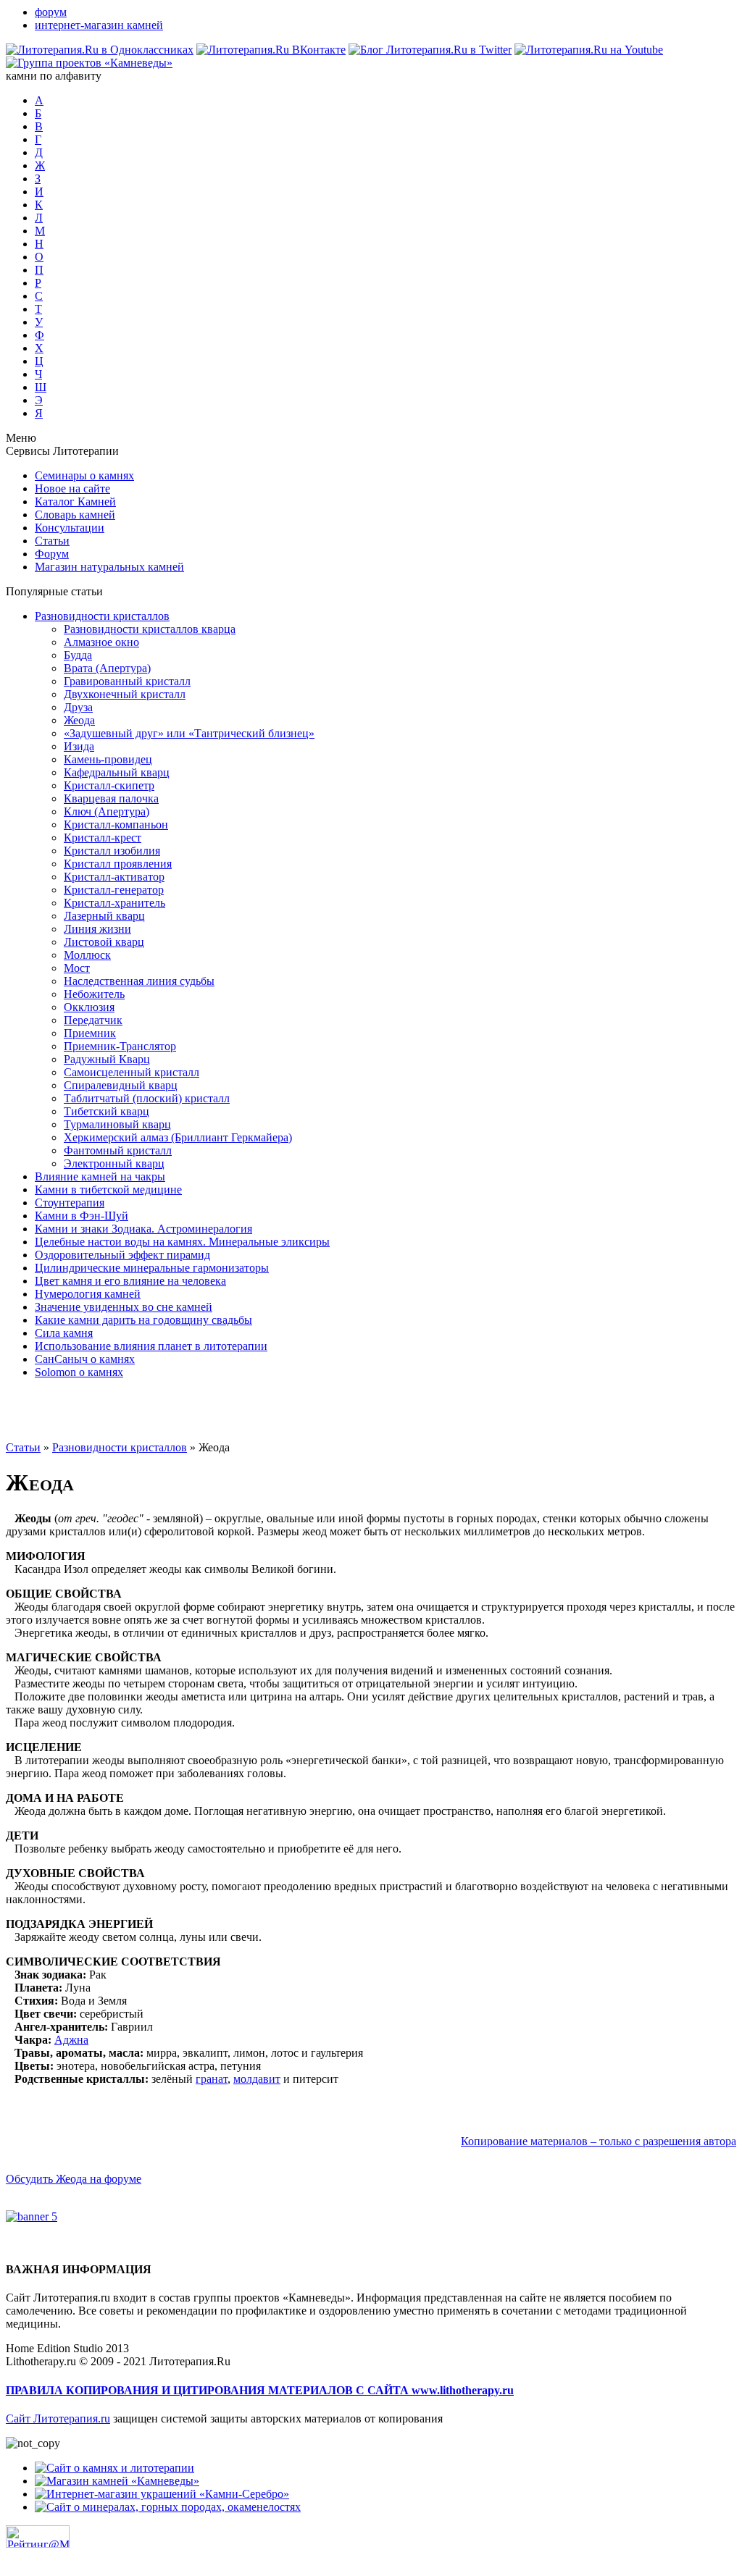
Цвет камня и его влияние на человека (130, 1281)
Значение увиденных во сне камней (124, 1307)
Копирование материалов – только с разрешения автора (599, 2141)
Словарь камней (75, 515)
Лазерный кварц (104, 916)
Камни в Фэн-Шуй (82, 1216)
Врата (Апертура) (107, 668)
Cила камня (64, 1333)
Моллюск (87, 955)
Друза (78, 707)
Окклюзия (89, 1007)
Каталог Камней (75, 502)
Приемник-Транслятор (120, 1046)
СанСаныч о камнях (85, 1359)
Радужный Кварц (107, 1059)
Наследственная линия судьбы (139, 981)
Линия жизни (97, 929)
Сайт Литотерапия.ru (58, 2418)
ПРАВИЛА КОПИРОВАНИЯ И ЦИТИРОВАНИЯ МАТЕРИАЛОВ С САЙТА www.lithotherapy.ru (260, 2390)
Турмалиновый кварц (117, 1124)
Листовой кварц (104, 942)
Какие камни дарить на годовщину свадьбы (143, 1320)
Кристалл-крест (103, 838)
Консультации (70, 528)
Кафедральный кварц (117, 772)
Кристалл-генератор (114, 890)
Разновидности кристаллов (102, 616)
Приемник (90, 1033)
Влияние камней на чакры (100, 1176)
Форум (52, 554)
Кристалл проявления (118, 864)
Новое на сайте (72, 488)
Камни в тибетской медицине (108, 1190)
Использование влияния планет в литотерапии (151, 1346)
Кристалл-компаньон (116, 825)
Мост (77, 968)
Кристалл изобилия (112, 851)
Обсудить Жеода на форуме (74, 2179)
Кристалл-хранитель (114, 903)
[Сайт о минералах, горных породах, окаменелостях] (168, 2507)
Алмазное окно (101, 642)
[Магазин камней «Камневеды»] (117, 2481)
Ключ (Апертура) (107, 811)
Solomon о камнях (79, 1372)
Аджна (71, 2040)
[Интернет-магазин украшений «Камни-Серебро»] (162, 2494)
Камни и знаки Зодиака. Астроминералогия (143, 1229)
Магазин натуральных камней (109, 567)
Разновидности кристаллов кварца (150, 629)
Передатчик (93, 1020)
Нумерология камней (88, 1294)
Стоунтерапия (70, 1203)
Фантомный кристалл (118, 1150)
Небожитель (94, 994)
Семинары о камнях (84, 475)
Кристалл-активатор (114, 877)
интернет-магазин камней (99, 25)
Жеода (79, 720)
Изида (79, 746)
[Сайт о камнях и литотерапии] (114, 2468)
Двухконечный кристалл (125, 694)
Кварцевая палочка (111, 798)
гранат (212, 2079)
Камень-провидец (108, 759)
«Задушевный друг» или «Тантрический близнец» (189, 733)
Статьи (52, 541)
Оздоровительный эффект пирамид (122, 1255)
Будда (78, 655)
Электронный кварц (114, 1163)
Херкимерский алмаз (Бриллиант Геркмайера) (178, 1137)
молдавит (257, 2079)
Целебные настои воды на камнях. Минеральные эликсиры (182, 1242)
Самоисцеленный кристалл (132, 1072)
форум (51, 12)
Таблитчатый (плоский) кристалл (147, 1098)
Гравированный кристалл (127, 681)
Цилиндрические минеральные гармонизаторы (152, 1268)
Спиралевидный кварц (121, 1085)
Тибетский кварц (107, 1111)
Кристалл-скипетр (109, 785)
